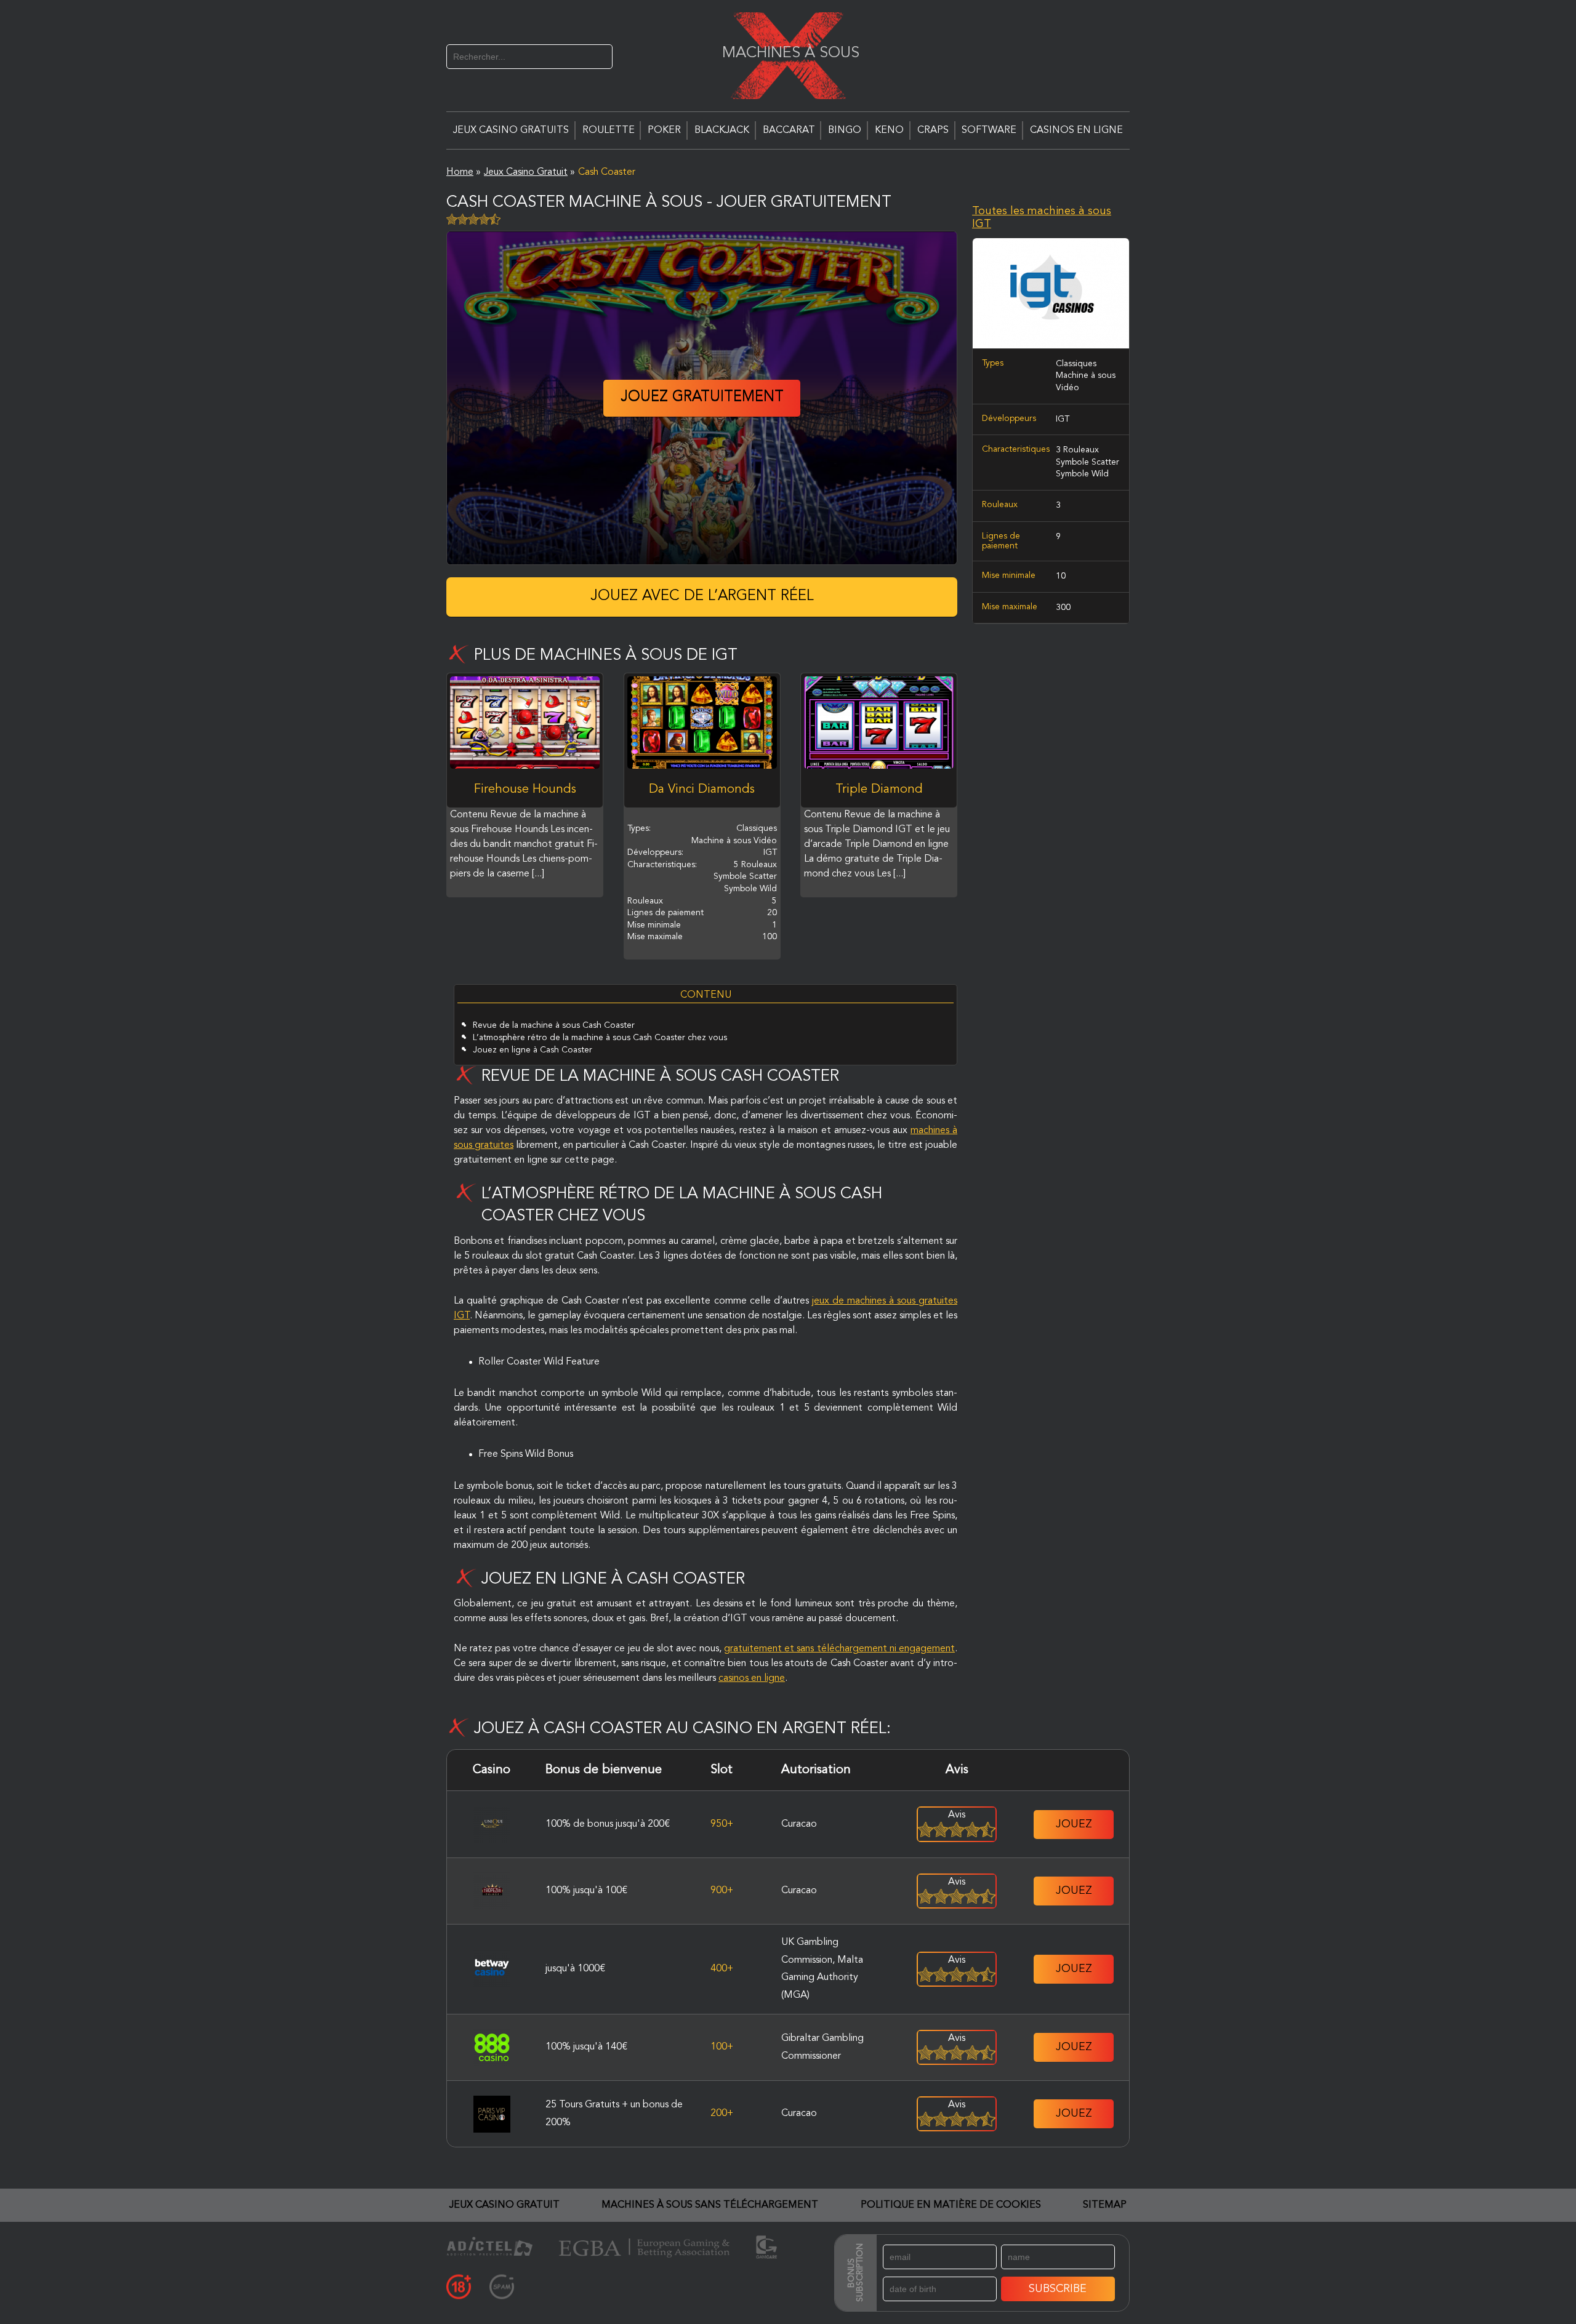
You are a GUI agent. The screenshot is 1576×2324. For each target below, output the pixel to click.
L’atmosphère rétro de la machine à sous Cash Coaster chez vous (600, 1038)
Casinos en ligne (1076, 130)
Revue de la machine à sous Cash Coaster (554, 1025)
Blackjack (722, 130)
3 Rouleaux (1077, 451)
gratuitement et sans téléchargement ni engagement (839, 1649)
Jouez (1074, 1824)
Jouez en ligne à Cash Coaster (533, 1050)
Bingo (845, 130)
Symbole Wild (1082, 475)
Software (989, 130)
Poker (664, 130)
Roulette (609, 130)
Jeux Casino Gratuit (505, 2205)
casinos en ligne (752, 1678)
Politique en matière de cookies (951, 2205)
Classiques (1076, 364)
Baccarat (789, 130)
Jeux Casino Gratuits (511, 130)
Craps (933, 130)
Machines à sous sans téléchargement (710, 2205)
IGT (1063, 419)
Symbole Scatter (1088, 462)
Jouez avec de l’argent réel (702, 596)
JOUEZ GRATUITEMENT (702, 398)
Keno (889, 130)
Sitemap (1105, 2205)
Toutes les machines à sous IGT (1042, 218)
